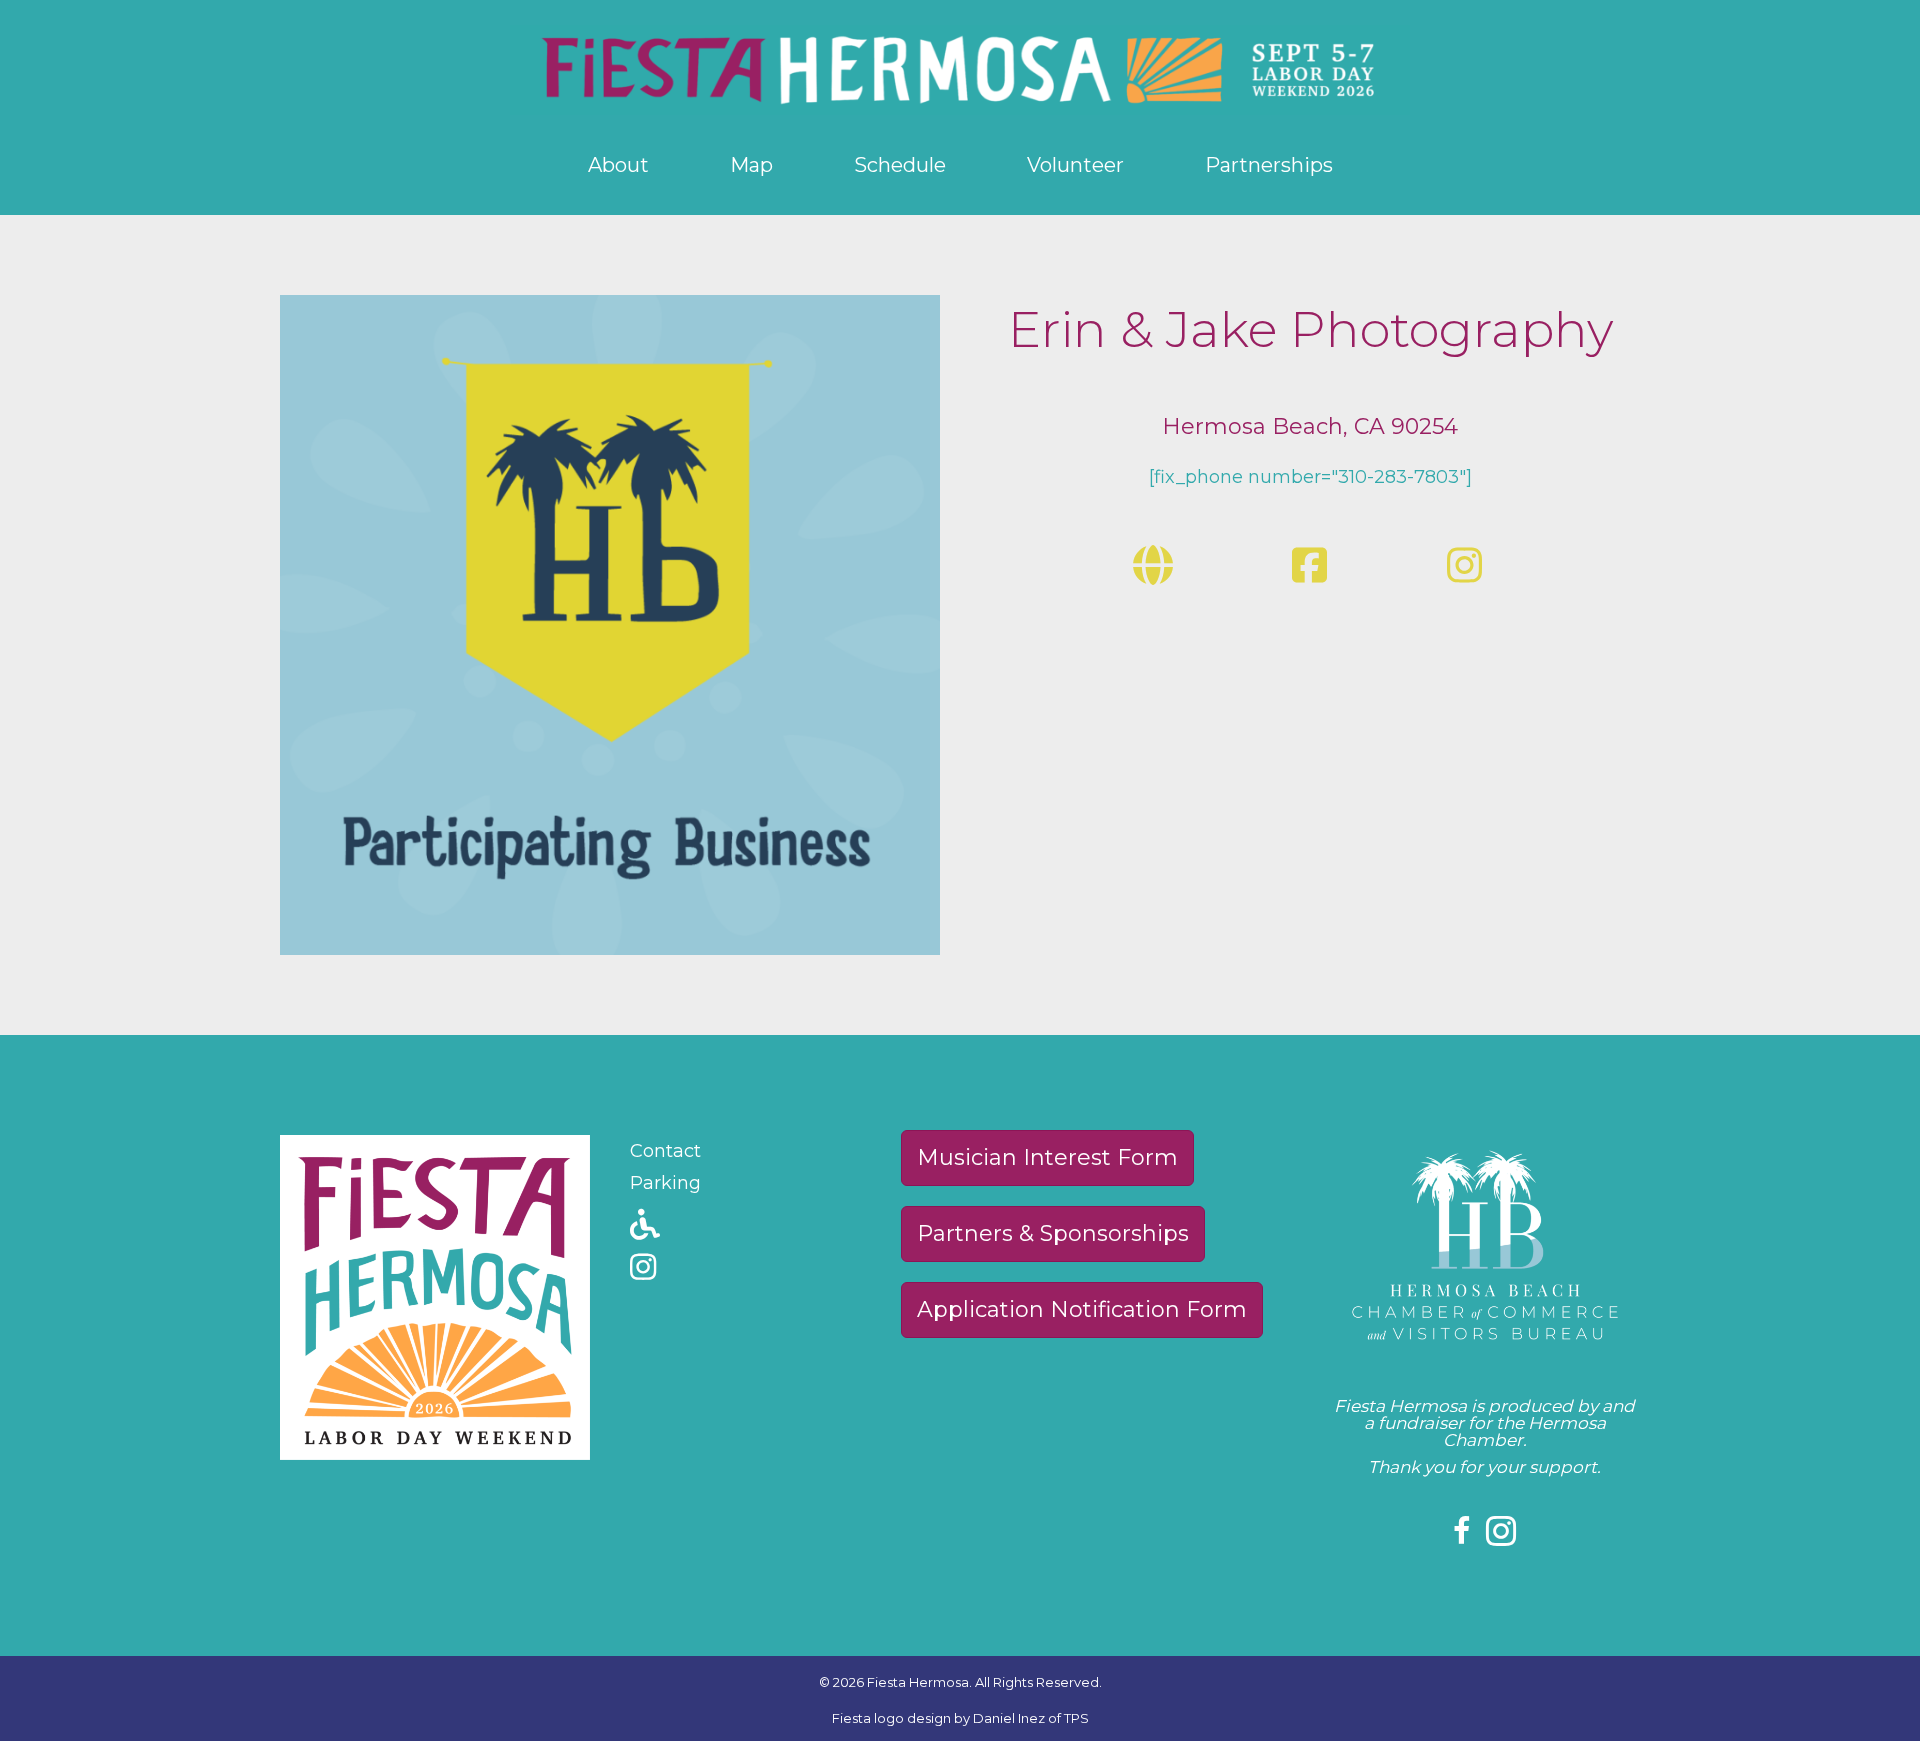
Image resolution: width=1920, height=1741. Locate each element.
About (618, 165)
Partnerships (1269, 165)
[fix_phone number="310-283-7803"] (1310, 477)
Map (751, 165)
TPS (1076, 1718)
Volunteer (1075, 165)
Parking (665, 1183)
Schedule (900, 165)
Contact (665, 1151)
